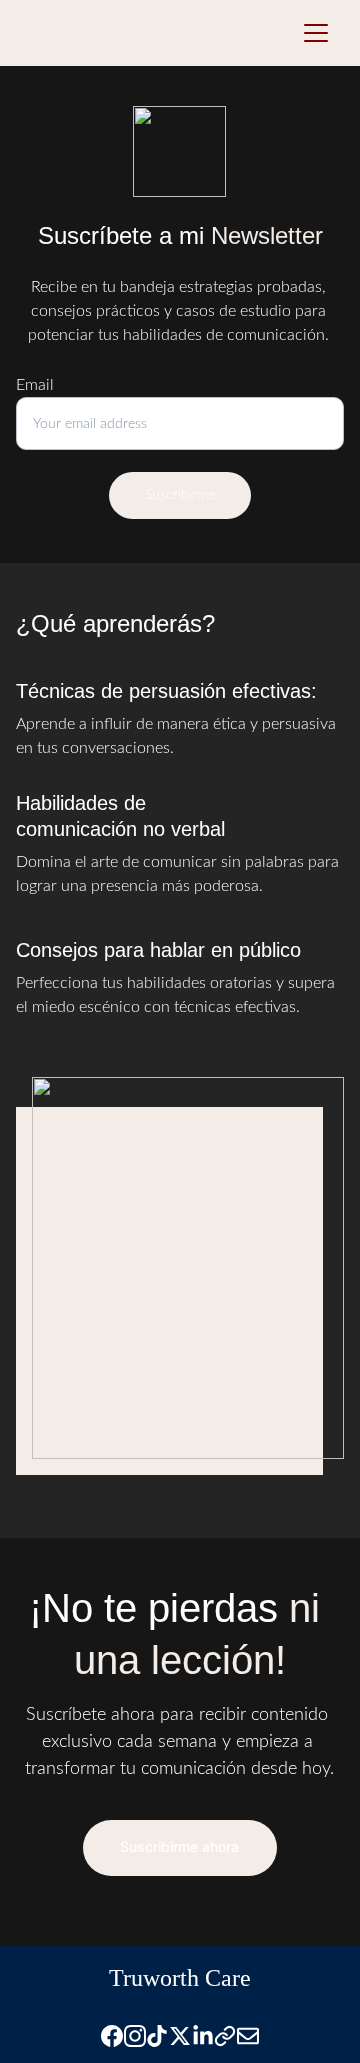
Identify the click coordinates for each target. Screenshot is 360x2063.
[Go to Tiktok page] (157, 2036)
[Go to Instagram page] (135, 2036)
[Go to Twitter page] (180, 2036)
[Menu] (316, 33)
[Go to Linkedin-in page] (203, 2036)
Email (35, 385)
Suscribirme (180, 495)
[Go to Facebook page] (112, 2036)
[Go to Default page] (225, 2036)
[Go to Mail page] (248, 2036)
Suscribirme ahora (179, 1846)
